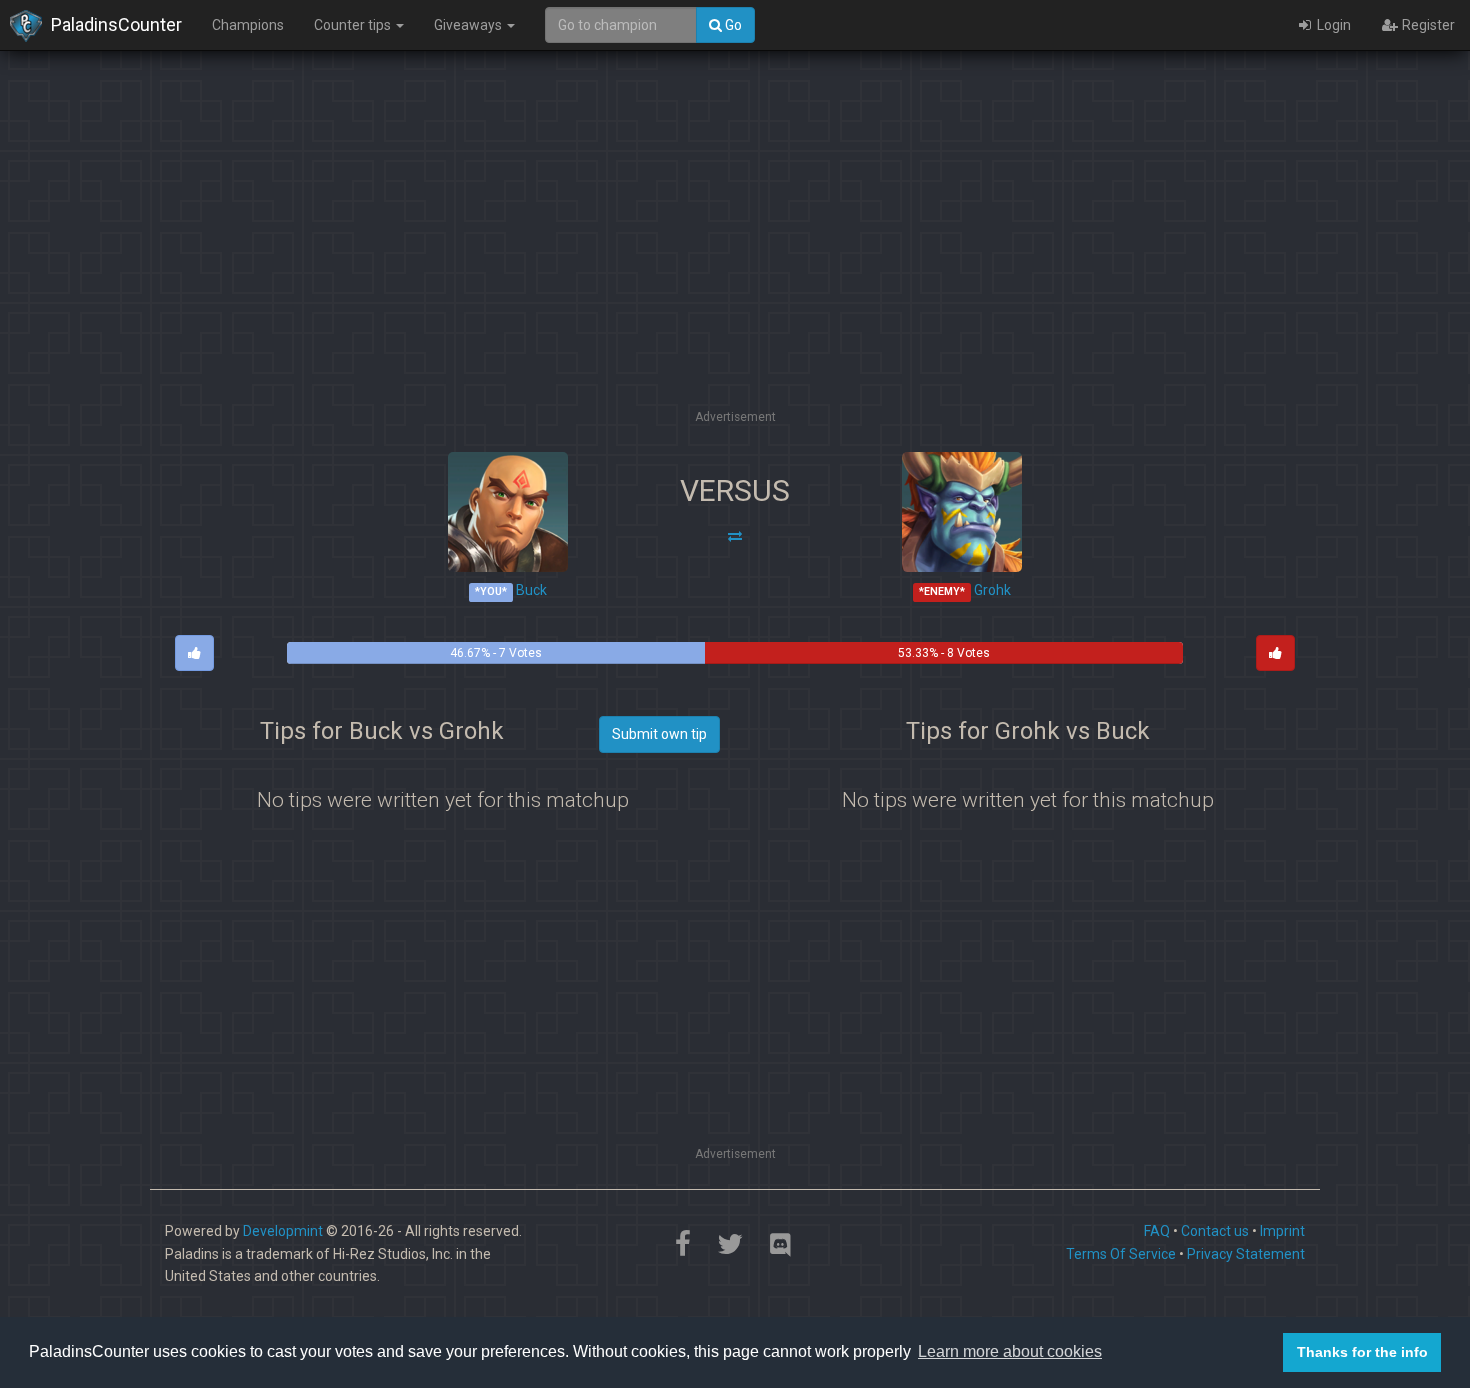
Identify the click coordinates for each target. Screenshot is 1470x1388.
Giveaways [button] (469, 25)
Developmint (283, 1231)
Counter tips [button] (354, 25)
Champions (248, 25)
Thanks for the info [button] (1362, 1352)
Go (732, 25)
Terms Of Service (1121, 1254)
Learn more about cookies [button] (1010, 1351)
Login (1332, 25)
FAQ (1157, 1231)
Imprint (1282, 1231)
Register (1427, 25)
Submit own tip (659, 734)
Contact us (1215, 1231)
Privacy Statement (1246, 1254)
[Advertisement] (735, 265)
